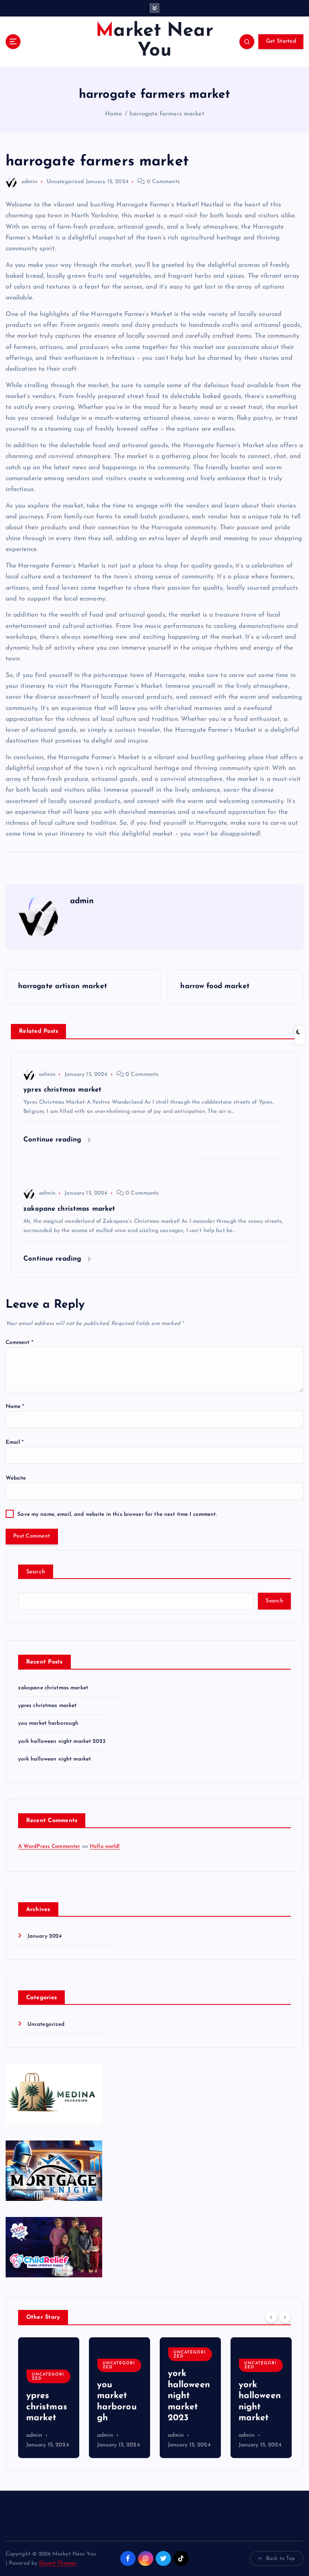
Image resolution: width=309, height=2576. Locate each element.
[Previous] (271, 2317)
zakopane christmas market (53, 1688)
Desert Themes (58, 2563)
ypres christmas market (47, 1706)
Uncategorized (65, 182)
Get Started (281, 41)
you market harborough (48, 1723)
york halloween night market (55, 1759)
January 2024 (45, 1936)
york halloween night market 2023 (62, 1741)
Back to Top (281, 2558)
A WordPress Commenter (49, 1846)
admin (30, 182)
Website (16, 1478)
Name (15, 1407)
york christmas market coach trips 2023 (260, 2396)
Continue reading (54, 1140)
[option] (49, 2398)
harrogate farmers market (167, 114)
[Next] (285, 2317)
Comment (20, 1343)
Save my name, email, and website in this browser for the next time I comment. (117, 1514)
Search (36, 1572)
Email (15, 1442)
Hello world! (105, 1846)
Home (113, 114)
